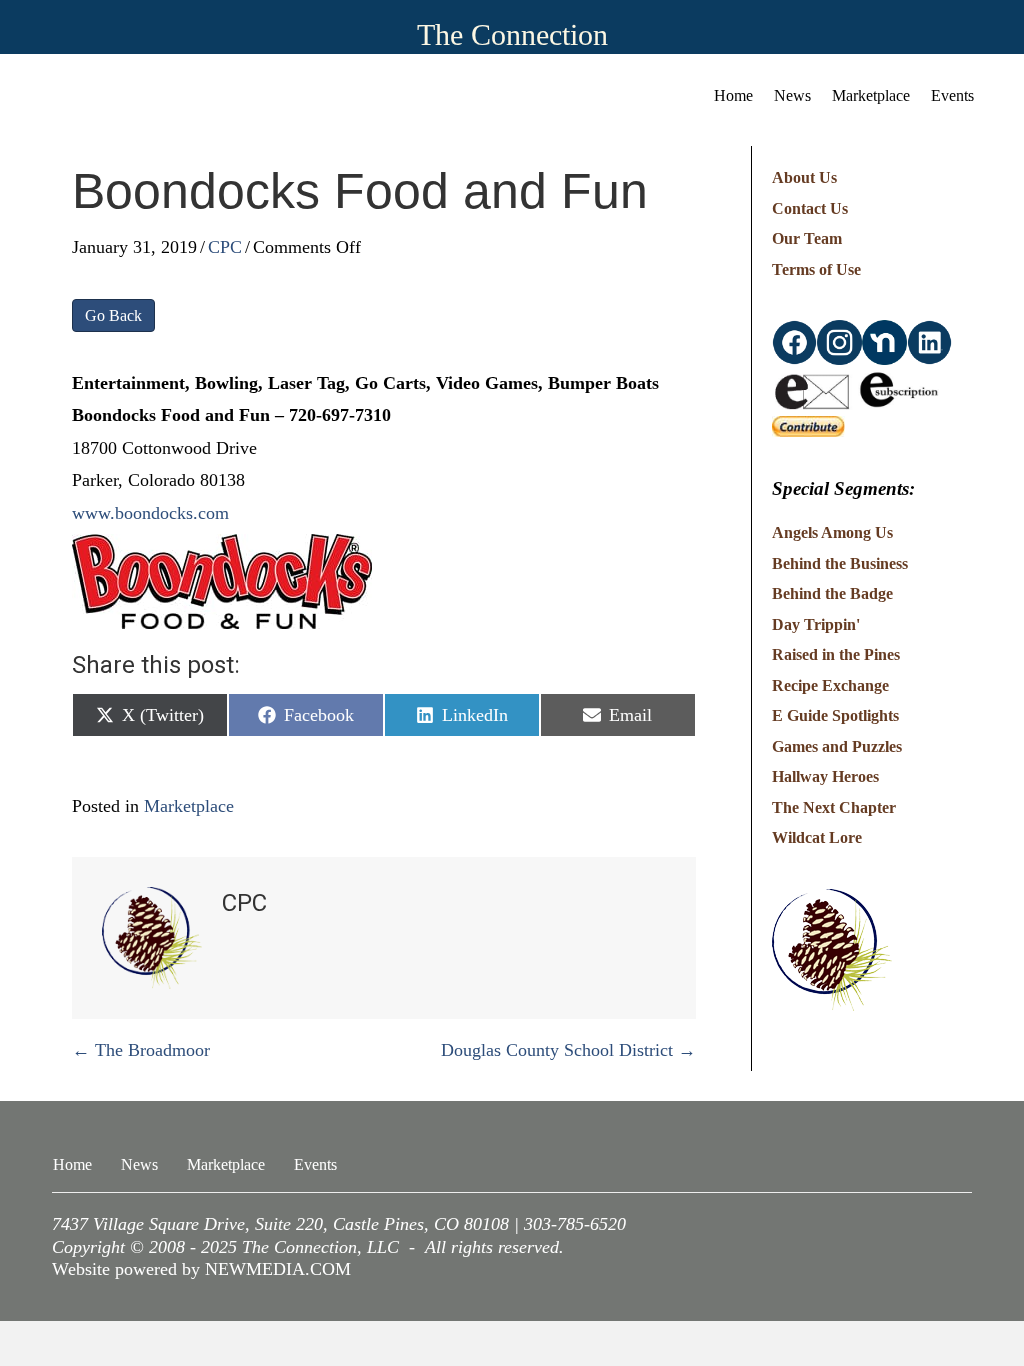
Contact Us (810, 208)
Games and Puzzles (837, 746)
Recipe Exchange (830, 685)
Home (733, 95)
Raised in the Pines (836, 654)
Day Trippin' (816, 624)
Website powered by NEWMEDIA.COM (201, 1269)
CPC (225, 247)
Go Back (113, 315)
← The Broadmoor (141, 1050)
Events (952, 95)
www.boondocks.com (150, 513)
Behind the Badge (832, 593)
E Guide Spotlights (835, 715)
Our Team (807, 238)
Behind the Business (840, 563)
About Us (804, 177)
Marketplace (871, 95)
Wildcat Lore (817, 837)
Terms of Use (816, 269)
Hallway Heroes (825, 776)
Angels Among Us (832, 532)
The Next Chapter (834, 807)
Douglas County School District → (568, 1050)
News (792, 95)
